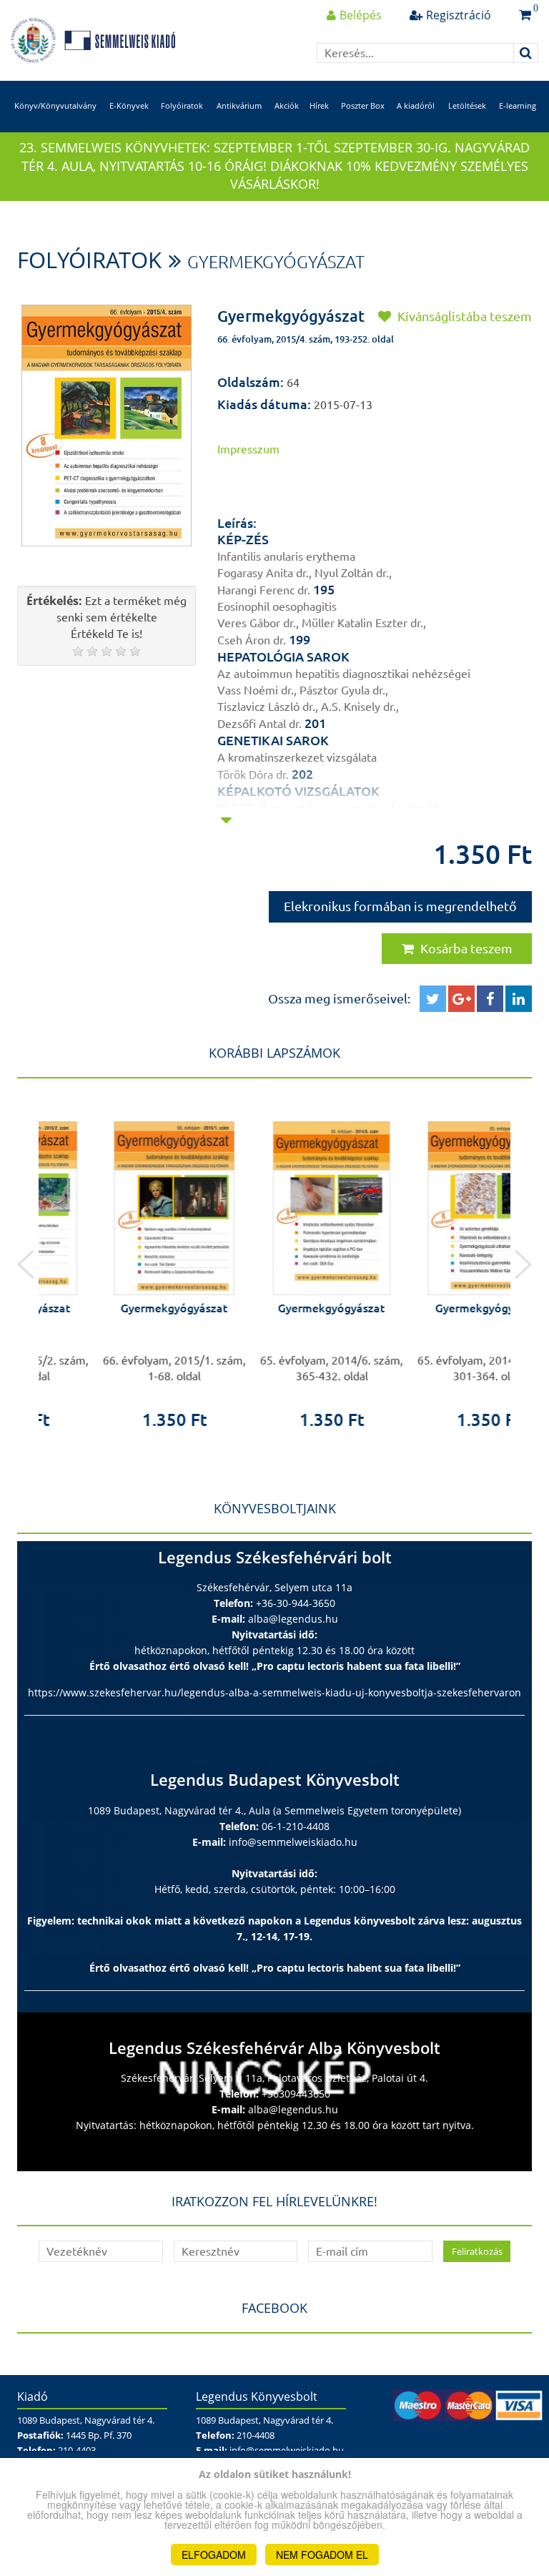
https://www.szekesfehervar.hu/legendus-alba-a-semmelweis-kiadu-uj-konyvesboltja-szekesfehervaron (274, 1692)
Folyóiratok (182, 105)
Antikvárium (239, 105)
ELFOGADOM (214, 2555)
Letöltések (467, 105)
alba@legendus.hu (293, 1619)
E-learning (518, 105)
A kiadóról (416, 105)
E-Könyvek (129, 105)
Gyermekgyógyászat (276, 262)
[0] (525, 15)
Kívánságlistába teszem (463, 316)
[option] (117, 1264)
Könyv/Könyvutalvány (55, 105)
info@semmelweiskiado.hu (293, 1842)
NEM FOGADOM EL (322, 2555)
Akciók (287, 105)
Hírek (319, 105)
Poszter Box (363, 105)
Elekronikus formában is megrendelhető (400, 906)
